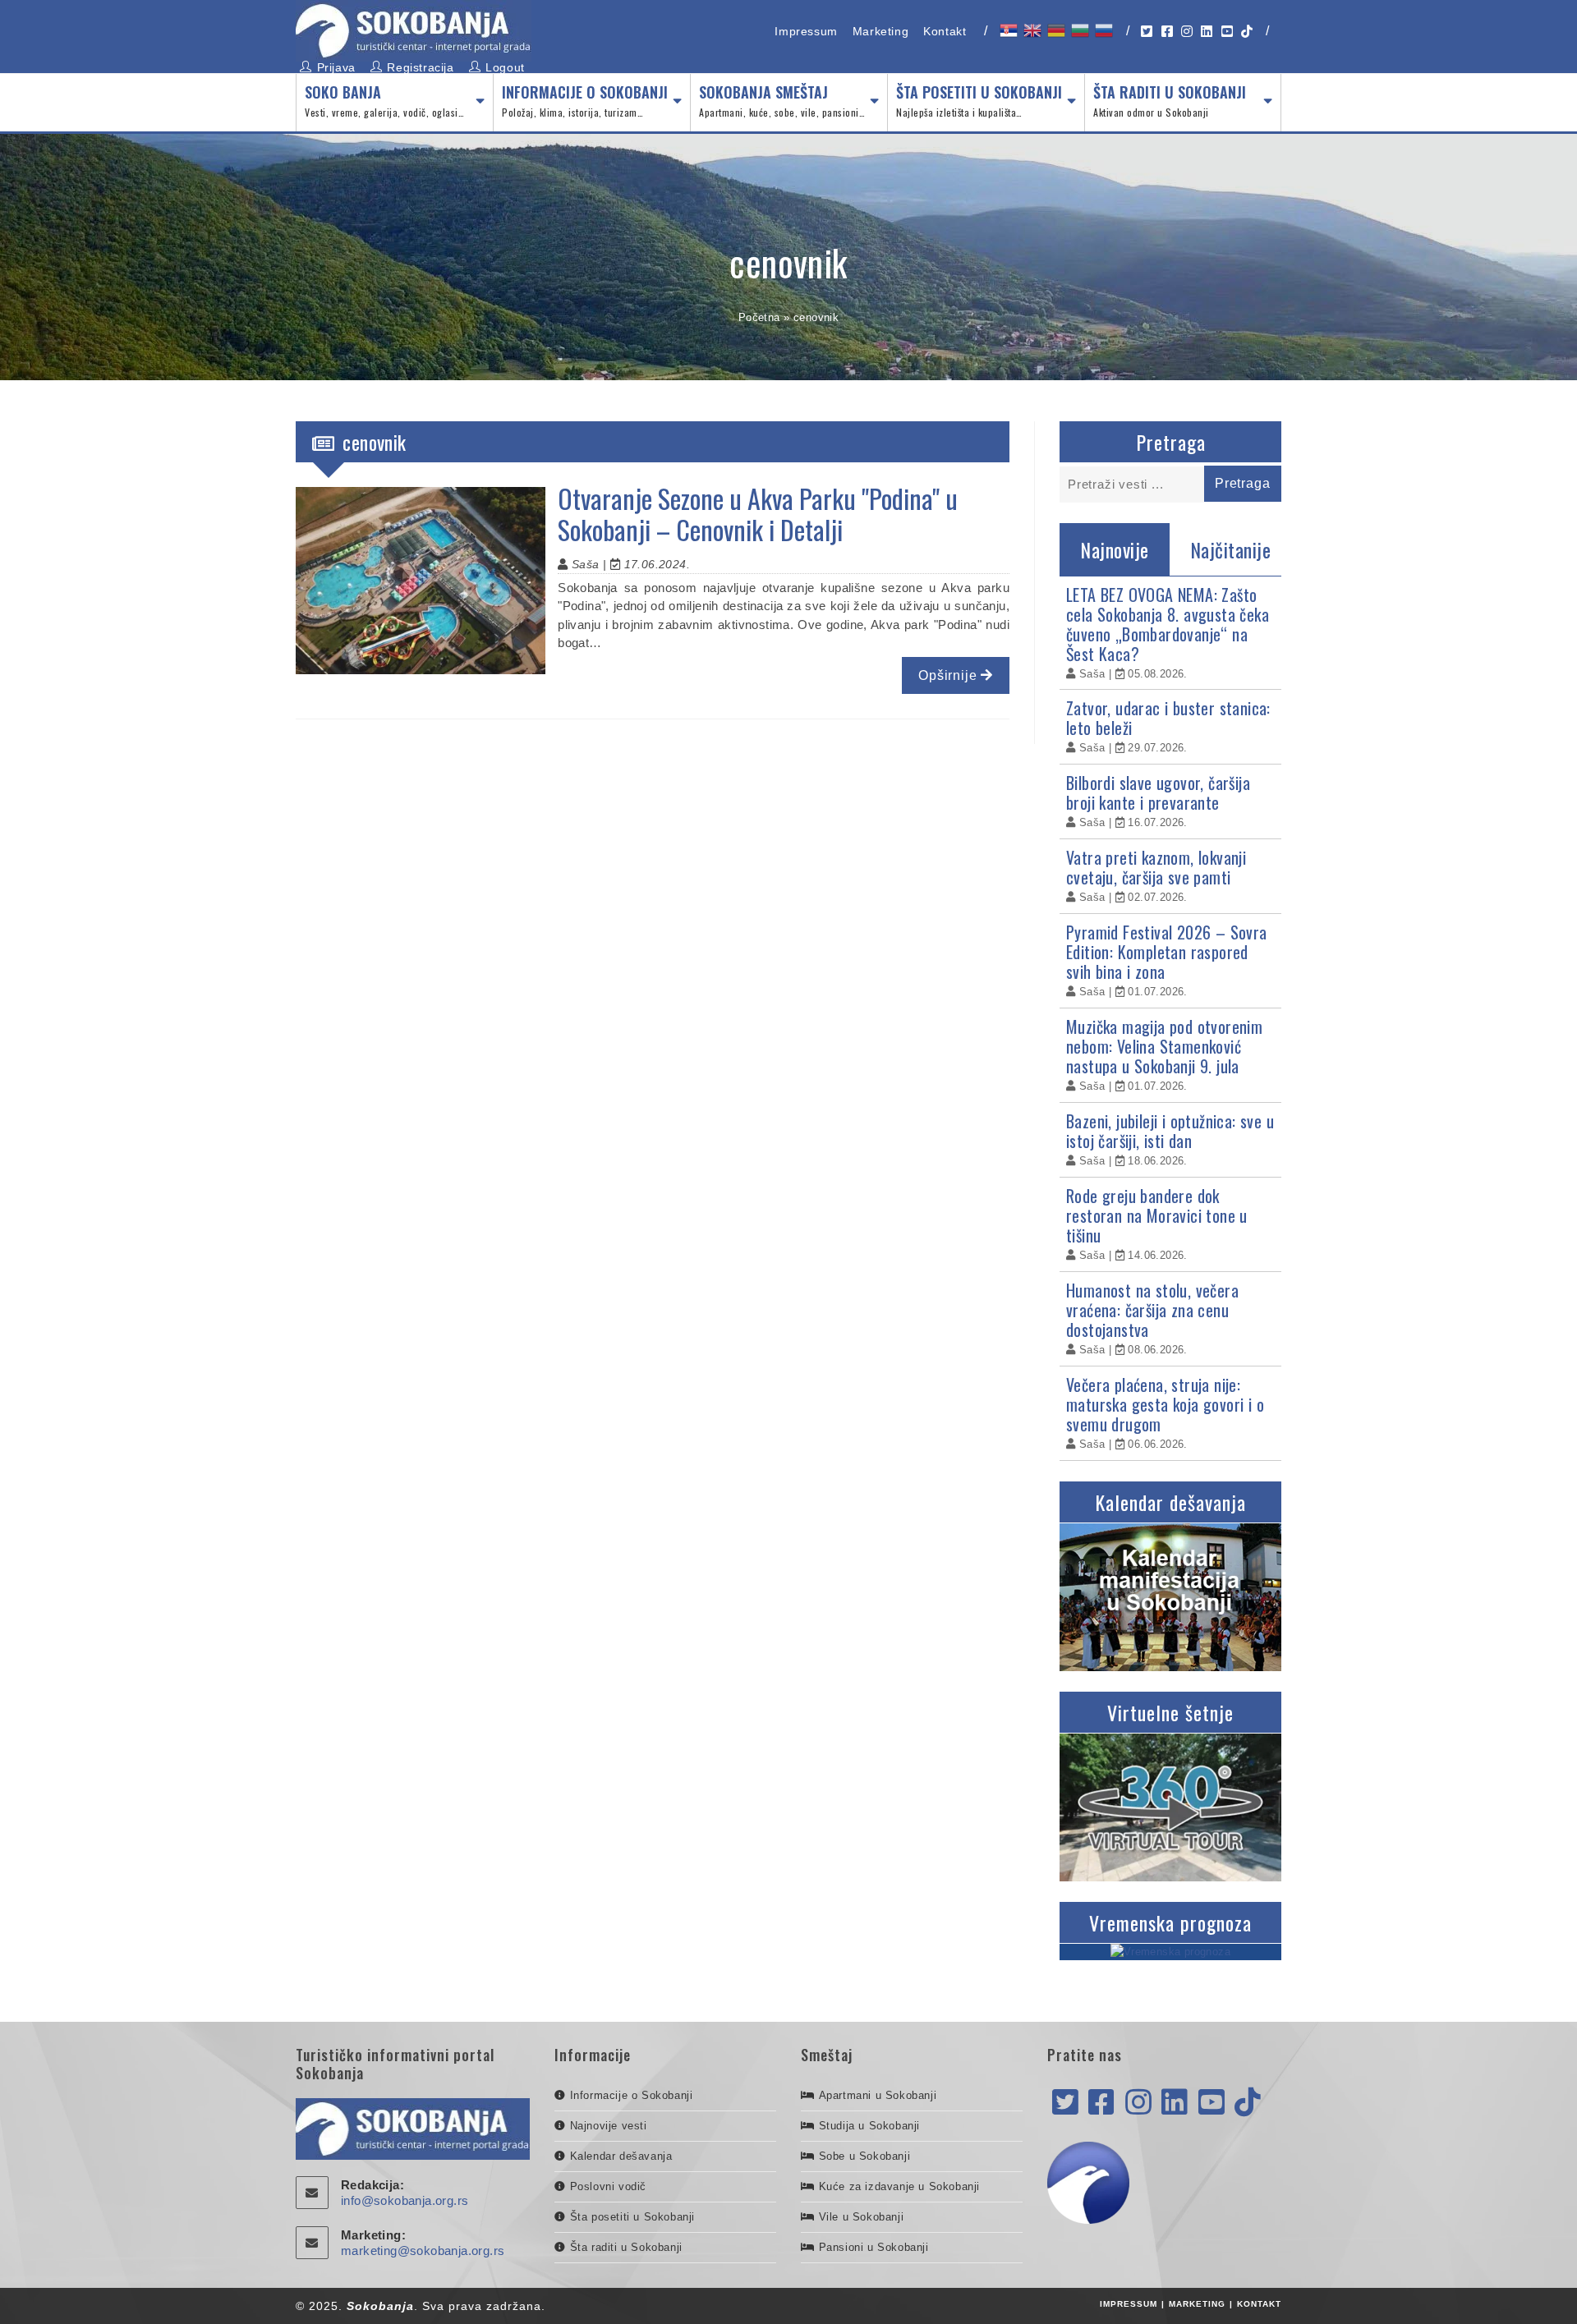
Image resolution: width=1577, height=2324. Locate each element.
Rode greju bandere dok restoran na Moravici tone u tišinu (1157, 1215)
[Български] (1079, 30)
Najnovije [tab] (1115, 549)
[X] (1065, 2103)
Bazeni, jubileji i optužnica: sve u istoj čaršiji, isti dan (1170, 1131)
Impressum (806, 31)
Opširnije (949, 675)
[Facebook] (1101, 2103)
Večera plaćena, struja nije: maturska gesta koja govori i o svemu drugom (1165, 1404)
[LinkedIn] (1175, 2103)
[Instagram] (1138, 2103)
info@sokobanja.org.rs (405, 2200)
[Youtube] (1211, 2103)
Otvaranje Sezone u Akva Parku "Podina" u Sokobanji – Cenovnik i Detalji (758, 514)
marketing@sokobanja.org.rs (423, 2251)
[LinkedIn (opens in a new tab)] (1207, 32)
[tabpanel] (1170, 1019)
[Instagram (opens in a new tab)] (1187, 32)
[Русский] (1103, 30)
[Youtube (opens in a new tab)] (1227, 32)
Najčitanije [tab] (1231, 549)
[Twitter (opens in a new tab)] (1147, 32)
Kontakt (945, 31)
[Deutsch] (1055, 30)
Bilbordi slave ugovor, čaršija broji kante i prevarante (1158, 792)
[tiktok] (1248, 2103)
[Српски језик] (1007, 30)
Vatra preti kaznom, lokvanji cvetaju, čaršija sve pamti (1156, 867)
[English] (1031, 30)
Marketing (880, 31)
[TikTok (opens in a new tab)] (1247, 32)
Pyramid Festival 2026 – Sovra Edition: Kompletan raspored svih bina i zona (1167, 952)
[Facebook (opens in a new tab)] (1167, 32)
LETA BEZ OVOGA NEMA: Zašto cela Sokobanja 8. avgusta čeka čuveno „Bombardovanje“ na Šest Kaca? (1168, 624)
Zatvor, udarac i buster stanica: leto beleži (1168, 718)
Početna (759, 317)
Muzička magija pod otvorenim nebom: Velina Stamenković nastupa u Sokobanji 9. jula (1164, 1046)
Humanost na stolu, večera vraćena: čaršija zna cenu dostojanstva (1152, 1310)
